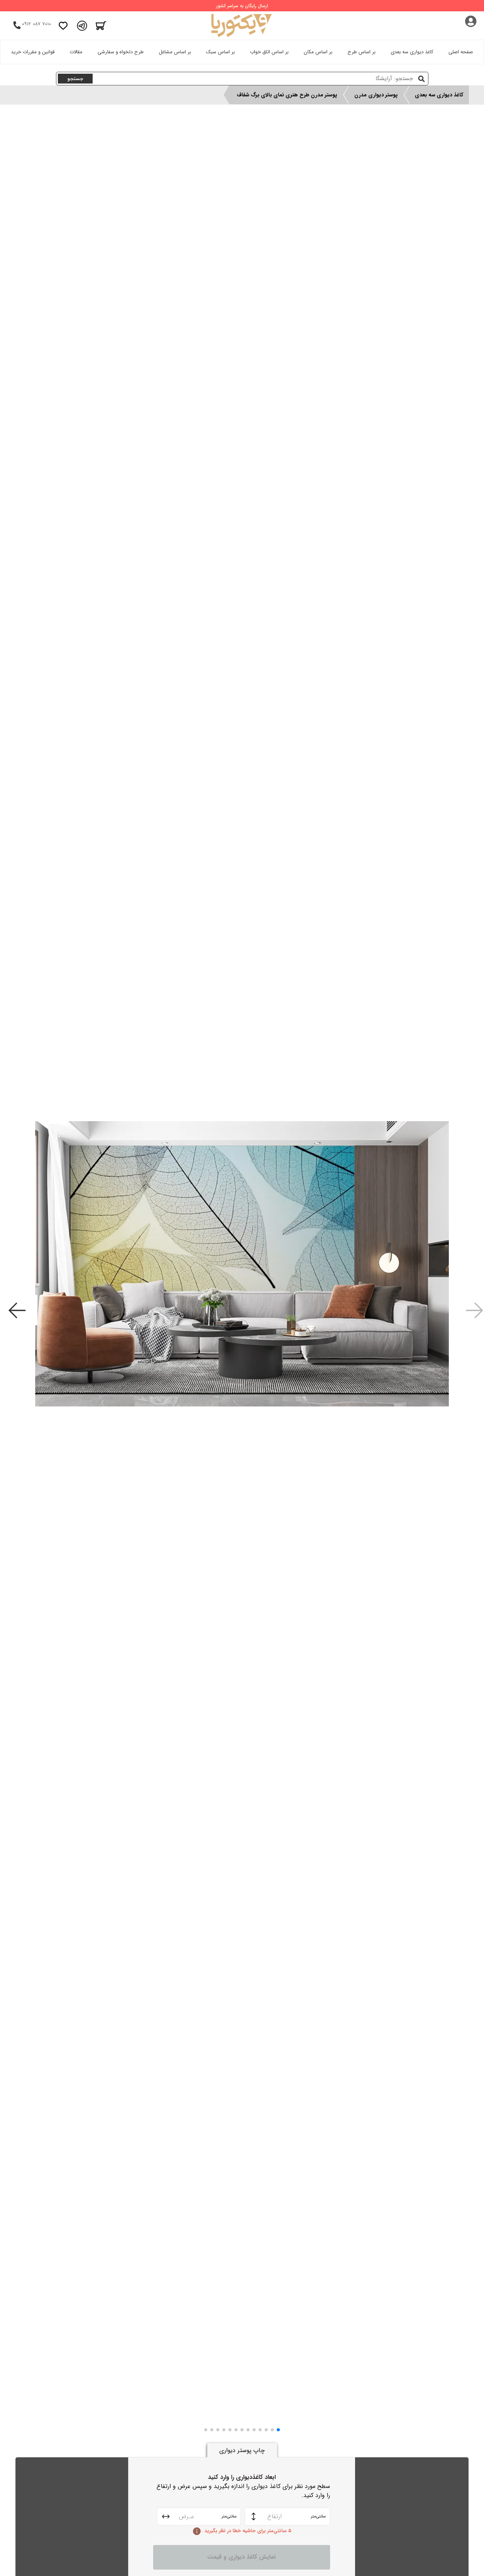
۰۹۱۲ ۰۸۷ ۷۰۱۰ (36, 24)
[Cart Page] (101, 26)
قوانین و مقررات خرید (33, 52)
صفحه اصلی (461, 52)
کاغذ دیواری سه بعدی (412, 52)
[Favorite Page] (63, 26)
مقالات (76, 52)
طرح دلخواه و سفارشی (121, 52)
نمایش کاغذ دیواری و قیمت (242, 2557)
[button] (278, 2430)
